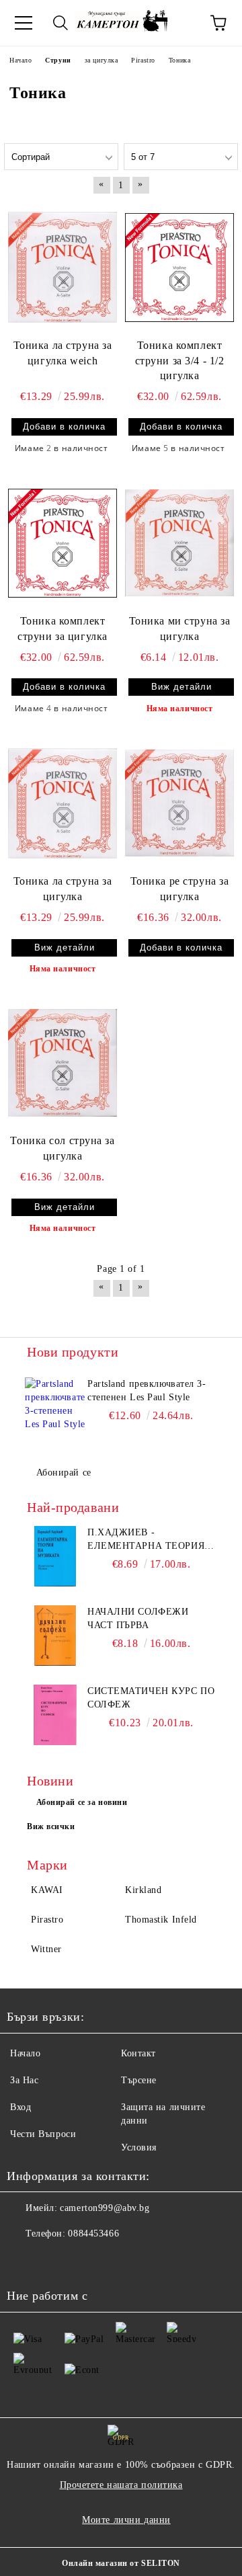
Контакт (138, 2053)
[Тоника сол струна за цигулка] (63, 1063)
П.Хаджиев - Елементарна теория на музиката (146, 1540)
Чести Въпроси (43, 2134)
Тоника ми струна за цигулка (180, 629)
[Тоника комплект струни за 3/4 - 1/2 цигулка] (179, 267)
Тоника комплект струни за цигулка (63, 629)
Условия (139, 2147)
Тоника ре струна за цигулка (180, 889)
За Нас (24, 2080)
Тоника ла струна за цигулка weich (63, 353)
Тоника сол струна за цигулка (62, 1148)
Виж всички (51, 1826)
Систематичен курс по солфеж (151, 1698)
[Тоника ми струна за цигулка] (179, 542)
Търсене (139, 2080)
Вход (21, 2107)
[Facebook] (24, 2261)
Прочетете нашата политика (121, 2485)
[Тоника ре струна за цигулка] (179, 803)
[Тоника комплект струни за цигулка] (63, 542)
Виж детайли (182, 687)
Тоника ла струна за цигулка (63, 889)
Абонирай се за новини (82, 1802)
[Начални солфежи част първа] (55, 1636)
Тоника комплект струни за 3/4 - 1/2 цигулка (180, 361)
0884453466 (93, 2233)
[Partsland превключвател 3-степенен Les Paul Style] (55, 1408)
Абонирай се (64, 1473)
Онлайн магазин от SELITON (121, 2563)
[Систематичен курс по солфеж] (55, 1715)
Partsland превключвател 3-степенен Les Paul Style (147, 1391)
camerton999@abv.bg (105, 2208)
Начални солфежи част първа (138, 1618)
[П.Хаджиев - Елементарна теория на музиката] (55, 1556)
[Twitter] (54, 2261)
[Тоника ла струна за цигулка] (63, 803)
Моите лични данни (126, 2520)
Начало (25, 2053)
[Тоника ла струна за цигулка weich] (63, 267)
